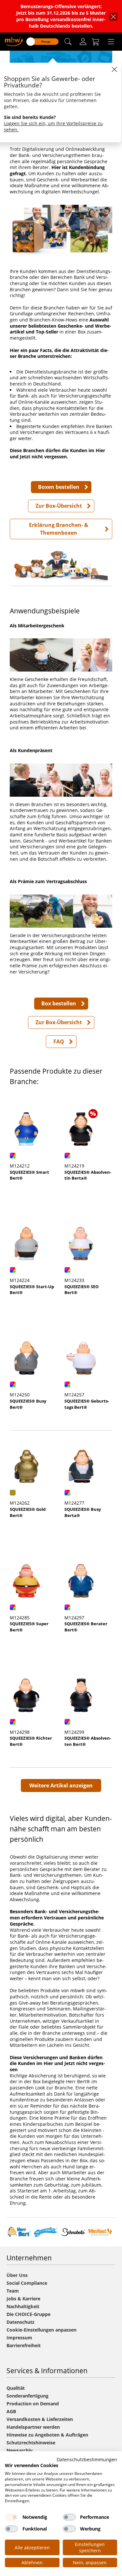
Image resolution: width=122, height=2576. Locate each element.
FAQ (59, 1041)
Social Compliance (27, 2283)
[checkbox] (11, 2517)
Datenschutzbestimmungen (87, 2459)
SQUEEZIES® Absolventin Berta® (88, 1175)
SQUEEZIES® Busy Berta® (83, 1512)
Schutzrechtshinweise (31, 2443)
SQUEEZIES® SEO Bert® (81, 1290)
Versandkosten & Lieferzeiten (40, 2419)
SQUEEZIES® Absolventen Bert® (88, 1741)
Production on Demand (33, 2404)
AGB (11, 2411)
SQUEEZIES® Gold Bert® (28, 1512)
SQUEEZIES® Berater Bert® (86, 1627)
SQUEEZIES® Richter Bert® (31, 1741)
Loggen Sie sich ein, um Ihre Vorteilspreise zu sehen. (53, 126)
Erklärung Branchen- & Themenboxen (59, 529)
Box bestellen (59, 1003)
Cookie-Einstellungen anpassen (41, 2330)
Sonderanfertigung (27, 2396)
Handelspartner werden (33, 2427)
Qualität (16, 2388)
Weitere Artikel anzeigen (61, 1785)
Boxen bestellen (59, 487)
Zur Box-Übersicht (59, 506)
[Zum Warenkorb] (96, 42)
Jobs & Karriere (23, 2299)
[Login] (83, 42)
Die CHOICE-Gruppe (28, 2314)
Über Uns (17, 2275)
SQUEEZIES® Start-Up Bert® (32, 1290)
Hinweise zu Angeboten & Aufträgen (47, 2435)
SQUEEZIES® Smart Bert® (29, 1175)
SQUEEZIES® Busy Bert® (28, 1404)
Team (13, 2291)
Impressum (19, 2338)
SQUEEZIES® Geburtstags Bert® (87, 1404)
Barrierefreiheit (24, 2345)
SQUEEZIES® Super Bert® (29, 1627)
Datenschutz (20, 2322)
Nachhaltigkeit (23, 2306)
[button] (68, 42)
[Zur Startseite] (14, 41)
